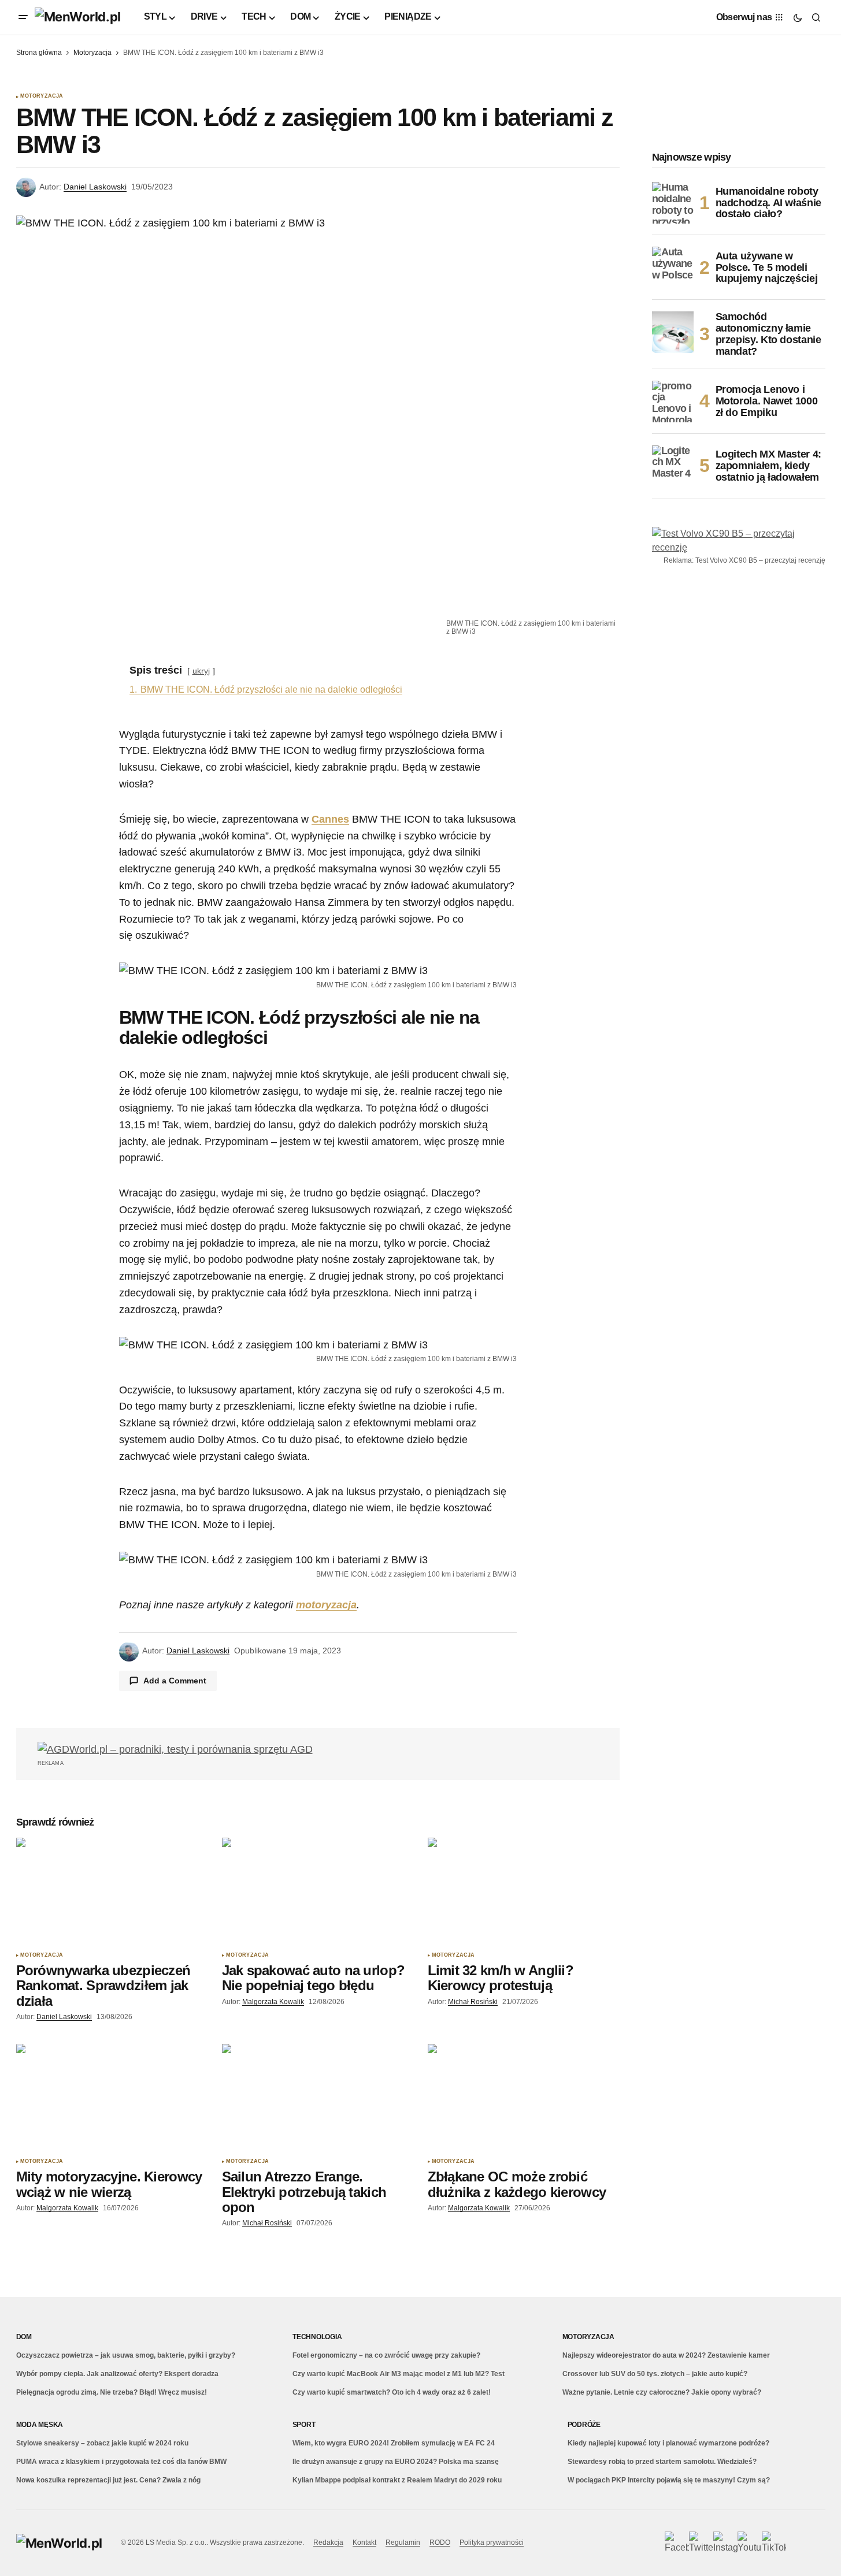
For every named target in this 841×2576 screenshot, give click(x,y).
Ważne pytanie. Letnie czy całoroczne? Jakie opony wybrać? (662, 2392)
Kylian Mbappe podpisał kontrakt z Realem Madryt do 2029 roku (397, 2480)
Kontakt (364, 2542)
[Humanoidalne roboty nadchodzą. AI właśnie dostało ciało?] (673, 203)
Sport (304, 2425)
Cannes (330, 819)
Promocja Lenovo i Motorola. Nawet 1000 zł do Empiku (767, 401)
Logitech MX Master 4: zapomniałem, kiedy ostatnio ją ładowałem (768, 466)
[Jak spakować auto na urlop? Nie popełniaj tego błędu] (318, 1892)
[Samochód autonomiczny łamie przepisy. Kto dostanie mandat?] (673, 332)
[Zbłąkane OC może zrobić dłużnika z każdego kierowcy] (524, 2098)
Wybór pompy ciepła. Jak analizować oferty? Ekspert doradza (117, 2374)
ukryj (201, 671)
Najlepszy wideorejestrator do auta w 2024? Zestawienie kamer (666, 2355)
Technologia (317, 2337)
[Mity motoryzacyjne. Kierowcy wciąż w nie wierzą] (112, 2098)
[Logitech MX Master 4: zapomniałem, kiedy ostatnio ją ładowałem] (673, 466)
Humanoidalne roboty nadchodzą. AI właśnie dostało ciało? (768, 203)
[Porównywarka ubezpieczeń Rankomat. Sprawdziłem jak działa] (112, 1892)
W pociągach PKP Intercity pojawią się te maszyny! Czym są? (669, 2480)
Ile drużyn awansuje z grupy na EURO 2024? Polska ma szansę (396, 2462)
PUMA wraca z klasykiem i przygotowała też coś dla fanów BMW (121, 2462)
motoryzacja (326, 1605)
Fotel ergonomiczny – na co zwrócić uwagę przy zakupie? (386, 2355)
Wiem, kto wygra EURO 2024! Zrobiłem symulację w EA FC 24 (394, 2443)
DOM (24, 2337)
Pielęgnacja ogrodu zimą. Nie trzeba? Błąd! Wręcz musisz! (112, 2392)
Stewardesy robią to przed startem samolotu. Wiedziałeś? (662, 2462)
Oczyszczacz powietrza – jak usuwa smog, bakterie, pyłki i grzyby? (126, 2355)
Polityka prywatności (492, 2542)
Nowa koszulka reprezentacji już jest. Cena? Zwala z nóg (108, 2480)
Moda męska (40, 2425)
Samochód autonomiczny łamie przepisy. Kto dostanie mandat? (768, 334)
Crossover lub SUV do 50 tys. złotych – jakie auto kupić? (655, 2374)
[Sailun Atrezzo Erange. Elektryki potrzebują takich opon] (318, 2098)
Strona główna (39, 53)
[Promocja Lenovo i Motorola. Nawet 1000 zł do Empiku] (673, 402)
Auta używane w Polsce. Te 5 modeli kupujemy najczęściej (767, 267)
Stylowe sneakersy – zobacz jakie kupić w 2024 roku (102, 2443)
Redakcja (328, 2542)
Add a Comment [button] (175, 1681)
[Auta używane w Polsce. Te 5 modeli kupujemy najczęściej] (673, 267)
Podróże (584, 2425)
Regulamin (403, 2542)
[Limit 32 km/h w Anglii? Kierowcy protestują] (524, 1892)
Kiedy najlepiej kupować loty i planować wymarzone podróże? (668, 2443)
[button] (23, 17)
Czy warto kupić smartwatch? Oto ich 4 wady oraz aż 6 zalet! (392, 2392)
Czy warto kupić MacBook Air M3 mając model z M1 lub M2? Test (399, 2374)
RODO (440, 2542)
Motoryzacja (92, 53)
